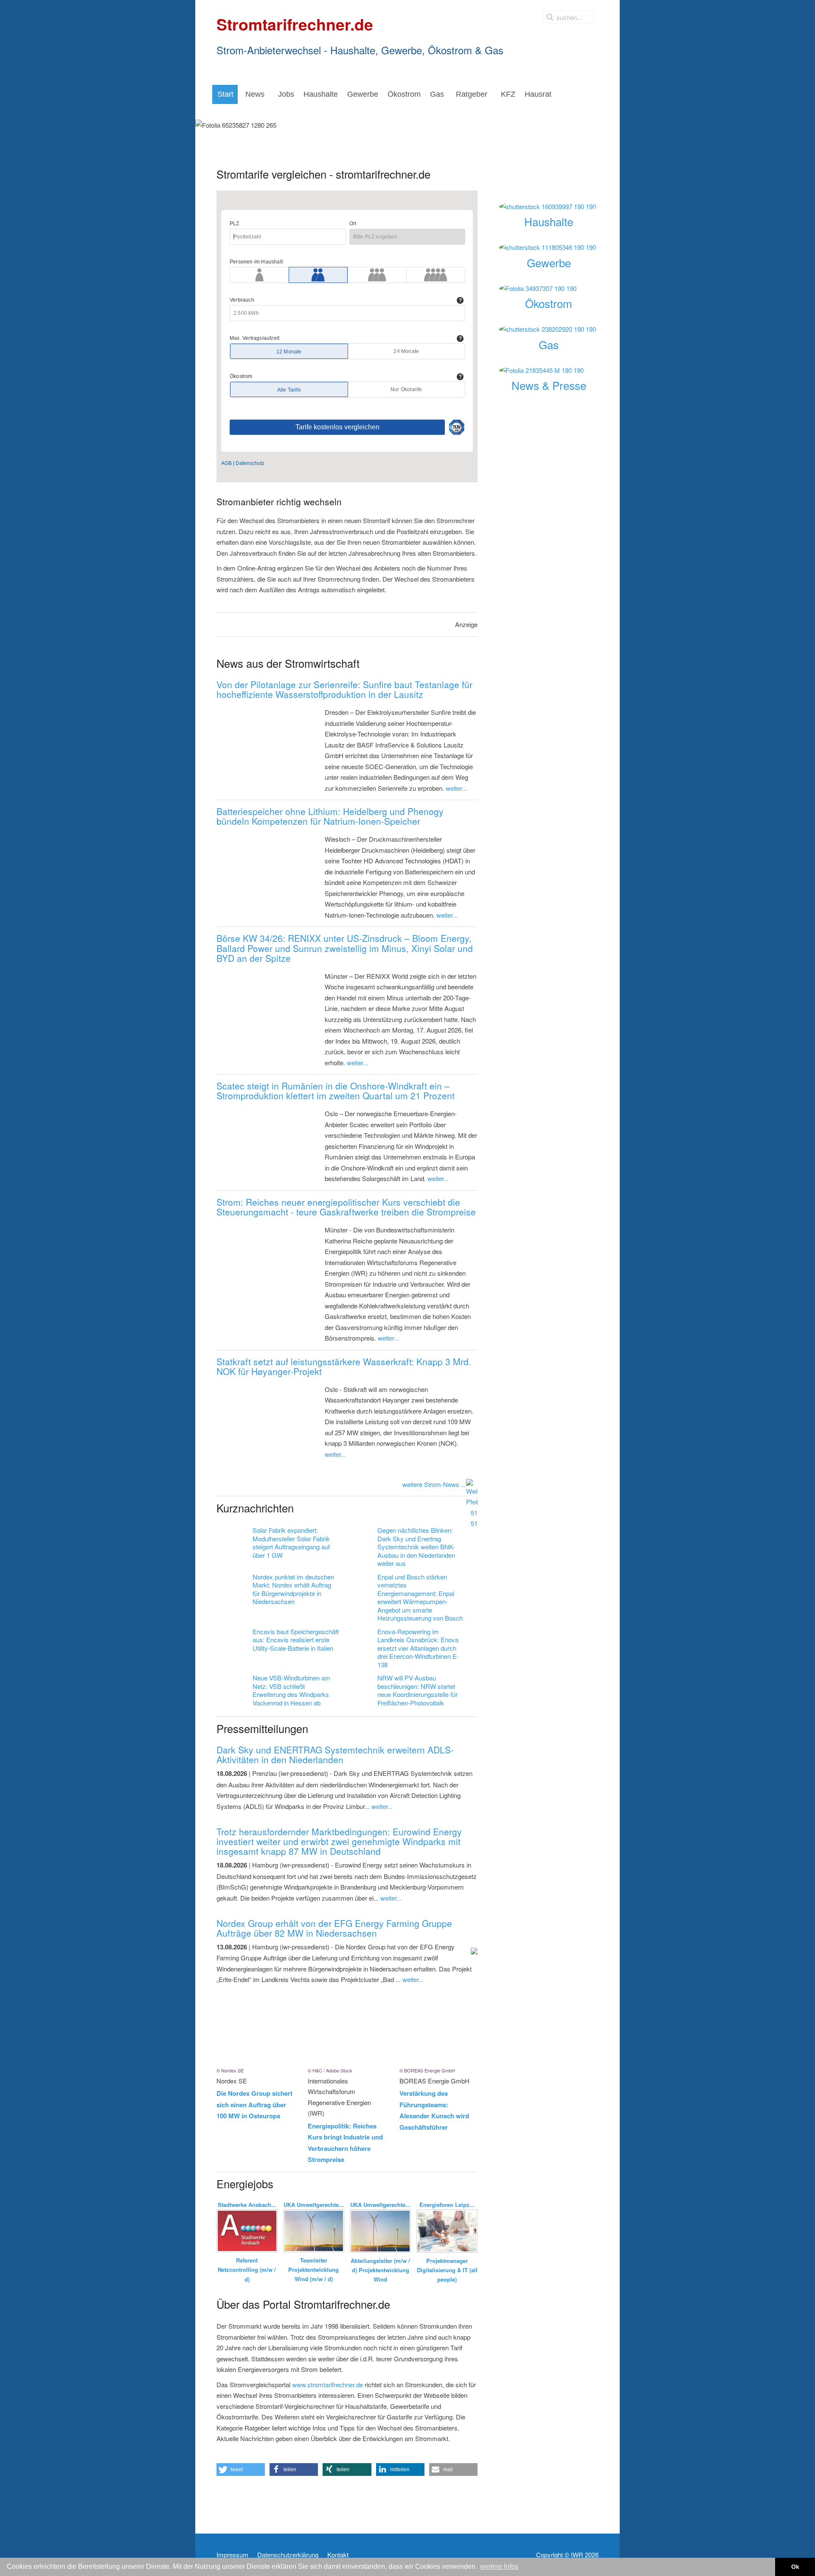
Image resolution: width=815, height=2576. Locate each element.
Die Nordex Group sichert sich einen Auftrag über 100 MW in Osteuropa (254, 2104)
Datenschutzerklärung (288, 2555)
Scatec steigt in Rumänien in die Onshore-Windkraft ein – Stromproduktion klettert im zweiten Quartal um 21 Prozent (336, 1091)
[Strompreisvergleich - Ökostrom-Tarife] (549, 288)
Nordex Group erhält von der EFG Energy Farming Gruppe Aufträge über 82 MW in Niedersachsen (334, 1928)
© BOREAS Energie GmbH (427, 2070)
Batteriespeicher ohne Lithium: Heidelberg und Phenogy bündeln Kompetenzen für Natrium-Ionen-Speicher (330, 816)
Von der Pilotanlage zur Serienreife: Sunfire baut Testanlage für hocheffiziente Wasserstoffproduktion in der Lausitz (344, 689)
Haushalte (549, 221)
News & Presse (549, 385)
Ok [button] (795, 2567)
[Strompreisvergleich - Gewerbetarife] (549, 247)
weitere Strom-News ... (434, 1484)
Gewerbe (549, 262)
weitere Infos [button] (499, 2566)
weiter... (456, 788)
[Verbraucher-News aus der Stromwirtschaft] (549, 370)
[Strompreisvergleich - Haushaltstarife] (549, 207)
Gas (549, 344)
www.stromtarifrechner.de (327, 2384)
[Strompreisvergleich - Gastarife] (549, 329)
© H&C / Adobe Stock (330, 2070)
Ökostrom (549, 303)
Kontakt (338, 2555)
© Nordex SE (230, 2070)
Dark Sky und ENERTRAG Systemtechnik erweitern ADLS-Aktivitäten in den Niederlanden (335, 1754)
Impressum (232, 2555)
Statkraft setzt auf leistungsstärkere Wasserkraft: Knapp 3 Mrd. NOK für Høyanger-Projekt (344, 1366)
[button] (241, 2470)
